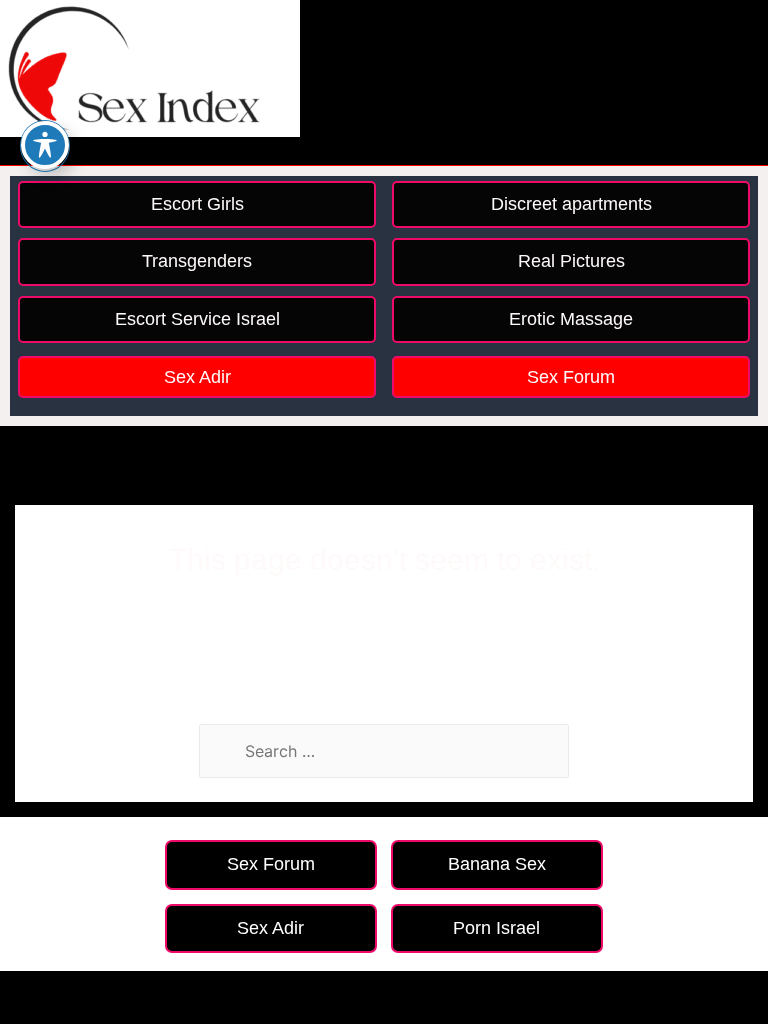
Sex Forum (571, 377)
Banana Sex (497, 864)
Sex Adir (197, 377)
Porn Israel (496, 928)
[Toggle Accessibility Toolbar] (45, 145)
